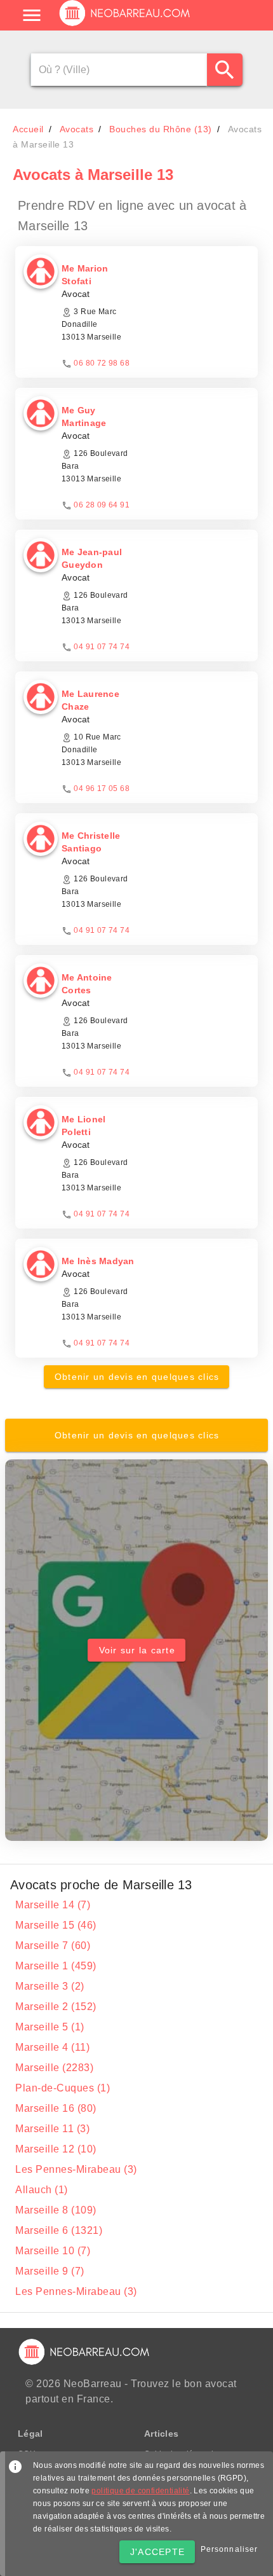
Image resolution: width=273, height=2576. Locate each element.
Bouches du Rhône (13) (161, 129)
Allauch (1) (42, 2190)
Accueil (28, 129)
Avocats (77, 129)
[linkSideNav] (32, 15)
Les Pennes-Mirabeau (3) (76, 2169)
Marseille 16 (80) (56, 2108)
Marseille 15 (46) (56, 1925)
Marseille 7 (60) (53, 1946)
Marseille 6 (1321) (59, 2230)
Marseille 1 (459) (56, 1966)
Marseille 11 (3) (52, 2129)
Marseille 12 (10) (56, 2149)
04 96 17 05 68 (102, 789)
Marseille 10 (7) (53, 2251)
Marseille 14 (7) (53, 1905)
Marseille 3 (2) (50, 1986)
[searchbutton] (225, 70)
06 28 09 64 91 (102, 505)
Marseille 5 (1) (50, 2027)
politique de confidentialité (140, 2491)
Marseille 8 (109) (56, 2210)
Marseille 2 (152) (56, 2007)
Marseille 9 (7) (50, 2271)
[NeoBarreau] (125, 25)
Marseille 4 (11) (52, 2047)
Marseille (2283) (54, 2068)
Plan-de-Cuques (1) (63, 2088)
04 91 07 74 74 (102, 647)
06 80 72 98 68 (102, 363)
